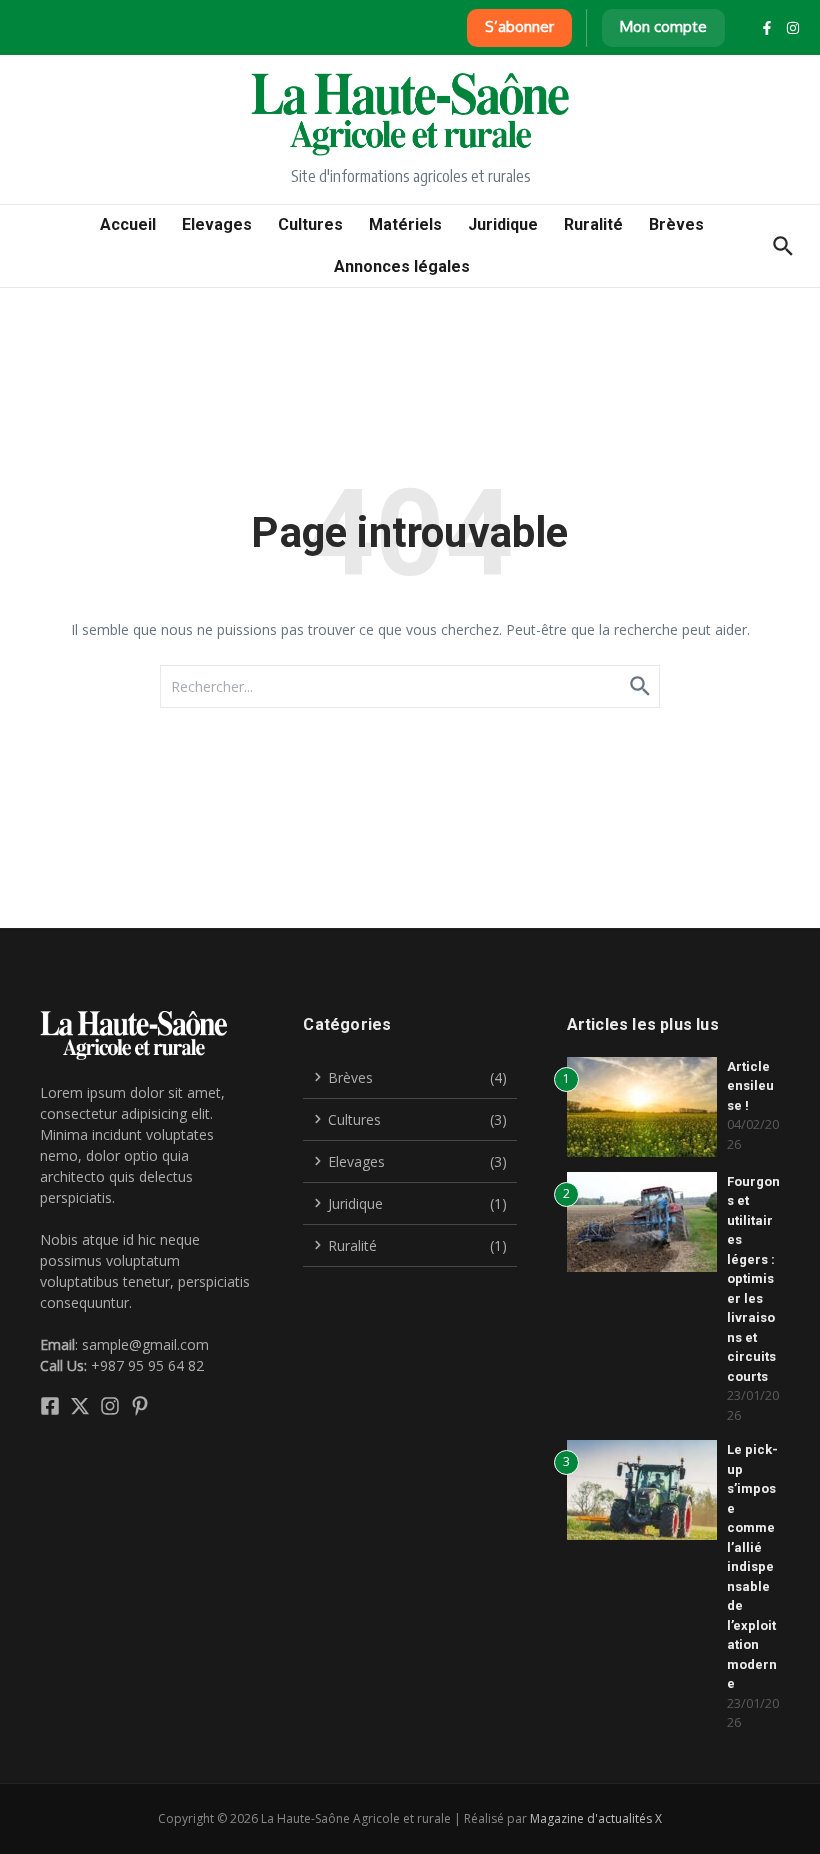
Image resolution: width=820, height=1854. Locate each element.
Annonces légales (402, 266)
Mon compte (663, 26)
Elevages (217, 224)
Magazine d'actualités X (596, 1818)
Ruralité (593, 224)
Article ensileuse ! (750, 1086)
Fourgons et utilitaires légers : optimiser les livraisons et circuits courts (753, 1279)
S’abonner (519, 26)
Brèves (676, 224)
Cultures (310, 224)
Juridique (503, 224)
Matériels (405, 224)
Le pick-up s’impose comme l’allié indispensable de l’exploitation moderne (752, 1566)
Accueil (128, 224)
